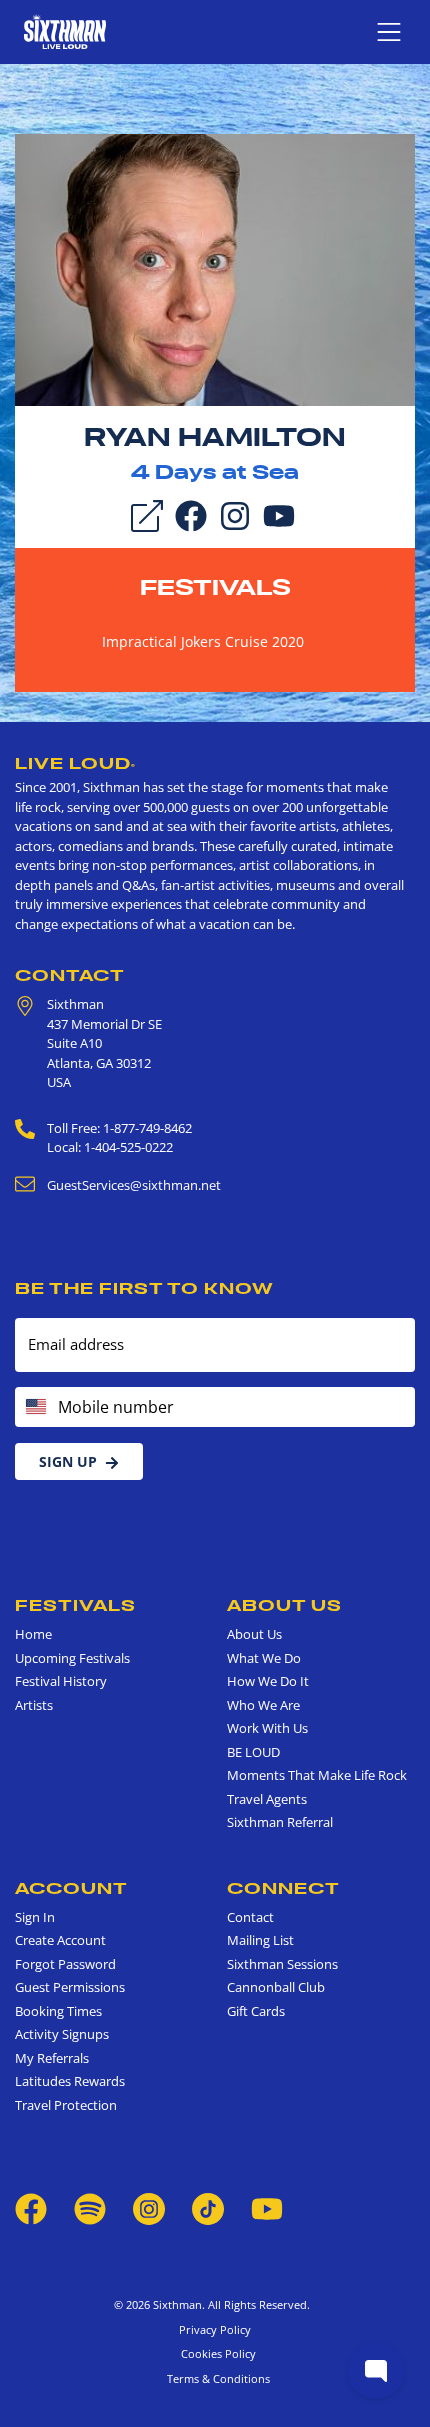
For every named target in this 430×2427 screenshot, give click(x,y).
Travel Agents (267, 1799)
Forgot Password (65, 1964)
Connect (283, 1888)
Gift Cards (256, 2011)
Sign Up (68, 1461)
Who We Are (263, 1705)
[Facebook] (191, 515)
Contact (70, 975)
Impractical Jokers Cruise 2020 (203, 641)
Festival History (61, 1681)
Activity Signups (62, 2034)
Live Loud (75, 763)
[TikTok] (209, 2208)
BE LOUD (253, 1752)
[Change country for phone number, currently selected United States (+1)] (34, 1407)
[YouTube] (279, 515)
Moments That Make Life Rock (317, 1775)
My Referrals (52, 2058)
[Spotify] (90, 2208)
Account (71, 1888)
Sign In (35, 1917)
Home (33, 1634)
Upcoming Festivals (72, 1658)
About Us (284, 1605)
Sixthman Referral (280, 1822)
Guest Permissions (70, 1987)
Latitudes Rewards (70, 2081)
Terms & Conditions (215, 2378)
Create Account (60, 1940)
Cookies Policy (215, 2353)
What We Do (264, 1658)
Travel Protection (66, 2105)
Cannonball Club (276, 1987)
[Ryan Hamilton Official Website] (215, 269)
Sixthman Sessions (282, 1964)
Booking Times (58, 2011)
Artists (34, 1705)
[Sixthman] (65, 31)
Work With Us (267, 1728)
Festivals (215, 587)
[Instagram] (235, 515)
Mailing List (260, 1940)
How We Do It (268, 1681)
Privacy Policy (215, 2329)
